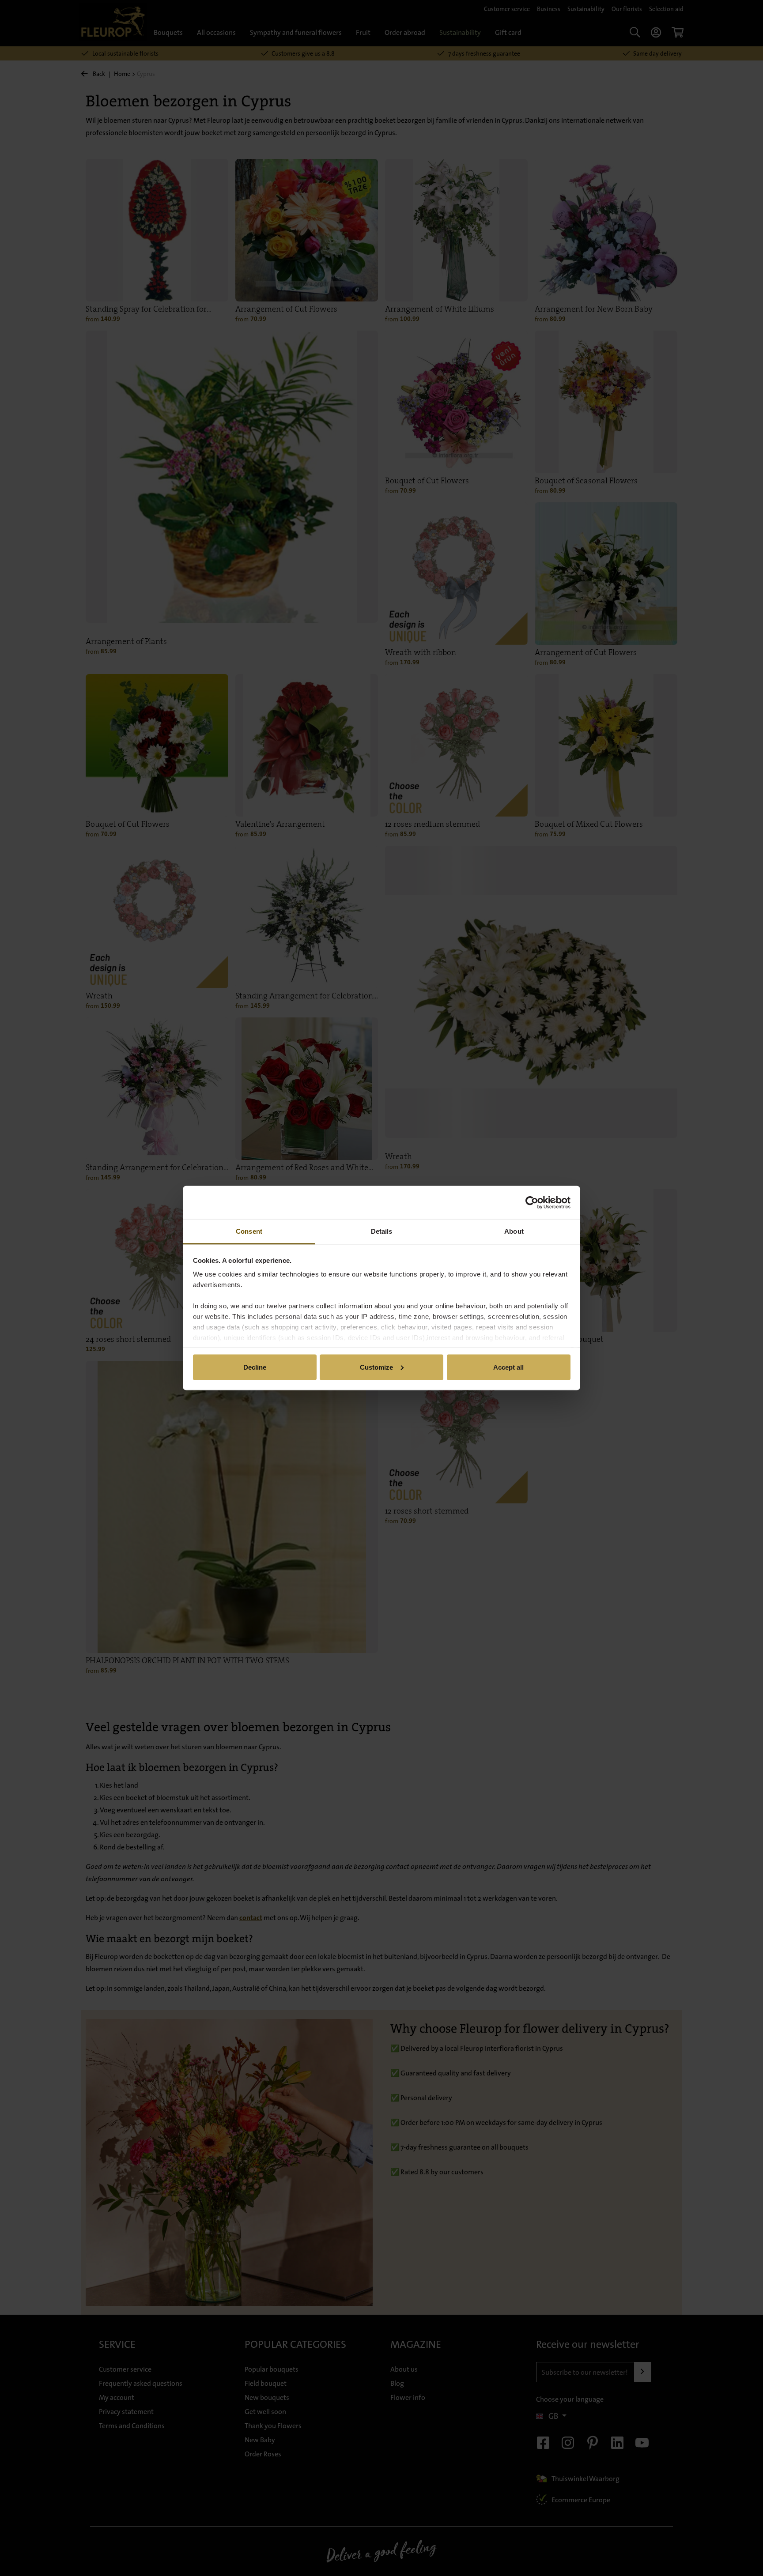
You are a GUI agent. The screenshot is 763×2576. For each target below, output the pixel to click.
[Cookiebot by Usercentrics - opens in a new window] (532, 1202)
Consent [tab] (249, 1231)
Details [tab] (382, 1231)
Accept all (508, 1367)
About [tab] (514, 1231)
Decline (255, 1367)
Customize (376, 1367)
